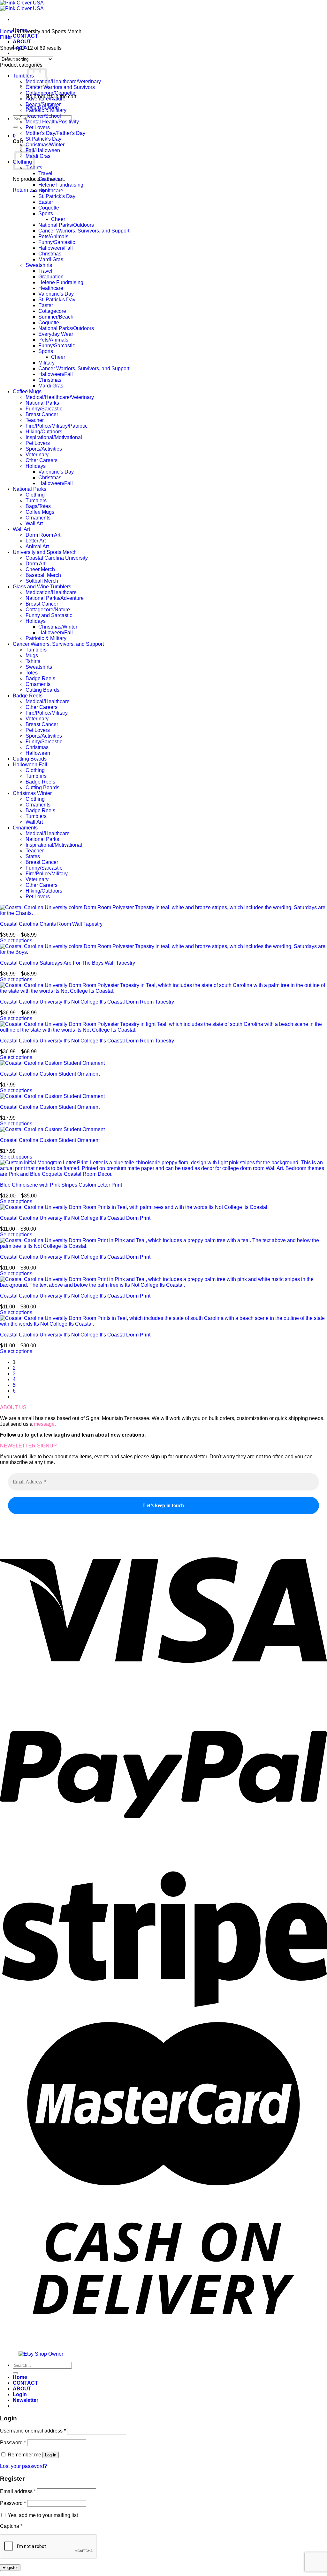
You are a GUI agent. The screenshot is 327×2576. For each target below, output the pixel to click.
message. (45, 1424)
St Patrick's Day (43, 139)
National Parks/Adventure (55, 598)
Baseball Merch (43, 575)
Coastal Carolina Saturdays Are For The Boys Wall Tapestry (68, 963)
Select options (16, 941)
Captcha (11, 2526)
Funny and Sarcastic (49, 615)
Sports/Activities (44, 449)
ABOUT (22, 42)
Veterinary (37, 455)
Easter (46, 202)
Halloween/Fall (56, 248)
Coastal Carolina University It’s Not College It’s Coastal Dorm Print (75, 1218)
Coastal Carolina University (57, 558)
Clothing (35, 495)
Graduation (51, 179)
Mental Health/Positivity (52, 122)
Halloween (38, 753)
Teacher (35, 420)
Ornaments (38, 518)
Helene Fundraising (61, 185)
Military (46, 363)
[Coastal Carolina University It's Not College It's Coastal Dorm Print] (134, 1207)
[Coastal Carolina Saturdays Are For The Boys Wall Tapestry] (163, 952)
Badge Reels (40, 678)
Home (7, 31)
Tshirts (33, 661)
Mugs (32, 655)
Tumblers (23, 76)
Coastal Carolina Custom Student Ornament (50, 1074)
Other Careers (42, 460)
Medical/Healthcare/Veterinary (60, 397)
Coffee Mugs (27, 391)
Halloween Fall (30, 765)
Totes (32, 673)
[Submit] (15, 127)
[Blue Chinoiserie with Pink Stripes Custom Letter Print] (163, 1174)
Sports (46, 213)
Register (10, 2568)
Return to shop (29, 190)
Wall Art (34, 523)
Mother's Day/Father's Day (55, 133)
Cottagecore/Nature (48, 610)
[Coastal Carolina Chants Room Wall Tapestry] (163, 913)
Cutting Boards (42, 690)
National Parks (42, 403)
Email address (18, 2491)
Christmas (50, 254)
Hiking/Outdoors (44, 432)
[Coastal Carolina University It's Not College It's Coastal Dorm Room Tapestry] (163, 991)
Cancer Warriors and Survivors (60, 87)
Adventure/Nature (46, 99)
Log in (51, 2455)
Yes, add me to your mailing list (42, 2515)
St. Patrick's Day (57, 196)
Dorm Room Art (43, 535)
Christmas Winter (32, 793)
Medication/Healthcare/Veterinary (63, 81)
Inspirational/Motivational (54, 437)
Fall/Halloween (43, 150)
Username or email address (33, 2431)
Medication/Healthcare (51, 592)
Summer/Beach (56, 317)
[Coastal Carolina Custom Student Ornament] (52, 1063)
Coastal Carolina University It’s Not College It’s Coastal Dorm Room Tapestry (87, 1002)
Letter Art (36, 541)
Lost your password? (23, 2466)
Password (13, 2443)
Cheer (58, 219)
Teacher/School (43, 116)
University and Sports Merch (45, 552)
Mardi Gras (38, 156)
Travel (45, 173)
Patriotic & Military (46, 110)
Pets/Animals (53, 236)
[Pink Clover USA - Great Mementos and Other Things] (22, 6)
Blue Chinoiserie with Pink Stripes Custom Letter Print (61, 1185)
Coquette (49, 208)
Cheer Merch (40, 569)
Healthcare (51, 191)
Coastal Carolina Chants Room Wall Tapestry (51, 924)
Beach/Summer (43, 104)
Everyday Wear (56, 334)
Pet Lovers (38, 127)
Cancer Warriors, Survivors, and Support (84, 231)
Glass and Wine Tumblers (42, 587)
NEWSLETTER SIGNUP (28, 1446)
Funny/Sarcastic (57, 242)
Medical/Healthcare (48, 701)
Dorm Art (35, 564)
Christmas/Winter (45, 145)
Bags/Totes (38, 506)
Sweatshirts (39, 265)
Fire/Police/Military (47, 713)
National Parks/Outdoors (66, 225)
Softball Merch (42, 581)
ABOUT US (13, 1407)
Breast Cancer (42, 414)
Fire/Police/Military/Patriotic (57, 426)
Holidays (36, 466)
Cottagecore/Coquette (50, 93)
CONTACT (25, 36)
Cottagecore (52, 311)
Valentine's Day (56, 294)
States (33, 856)
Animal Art (37, 546)
